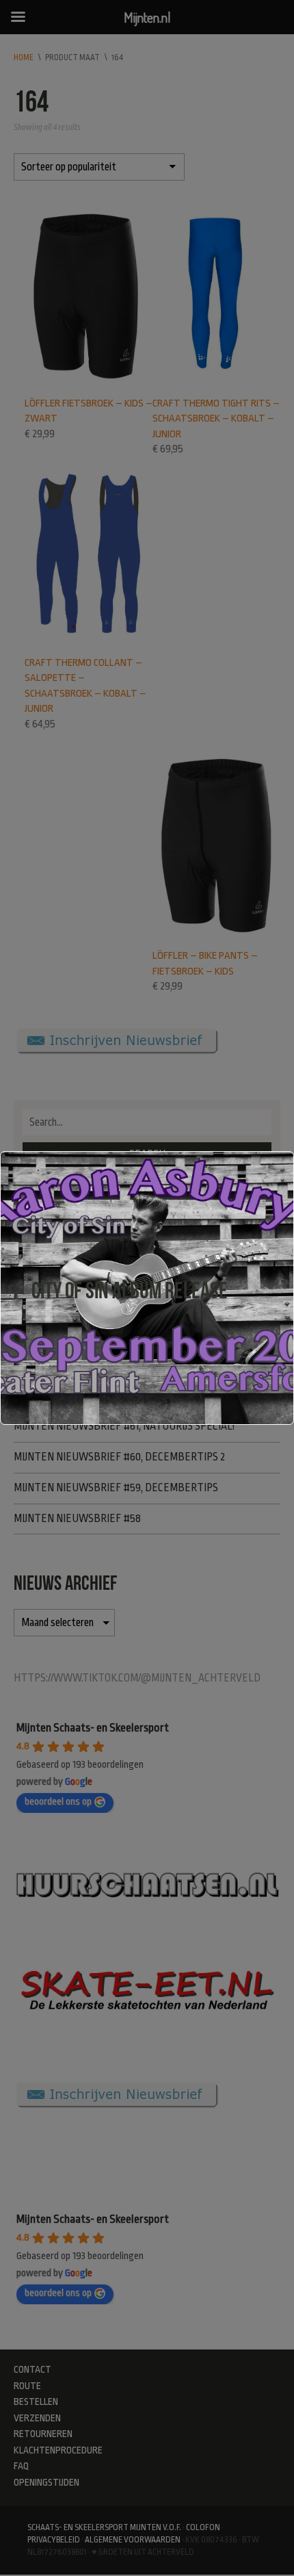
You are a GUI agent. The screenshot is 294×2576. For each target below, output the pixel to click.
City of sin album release (130, 1290)
